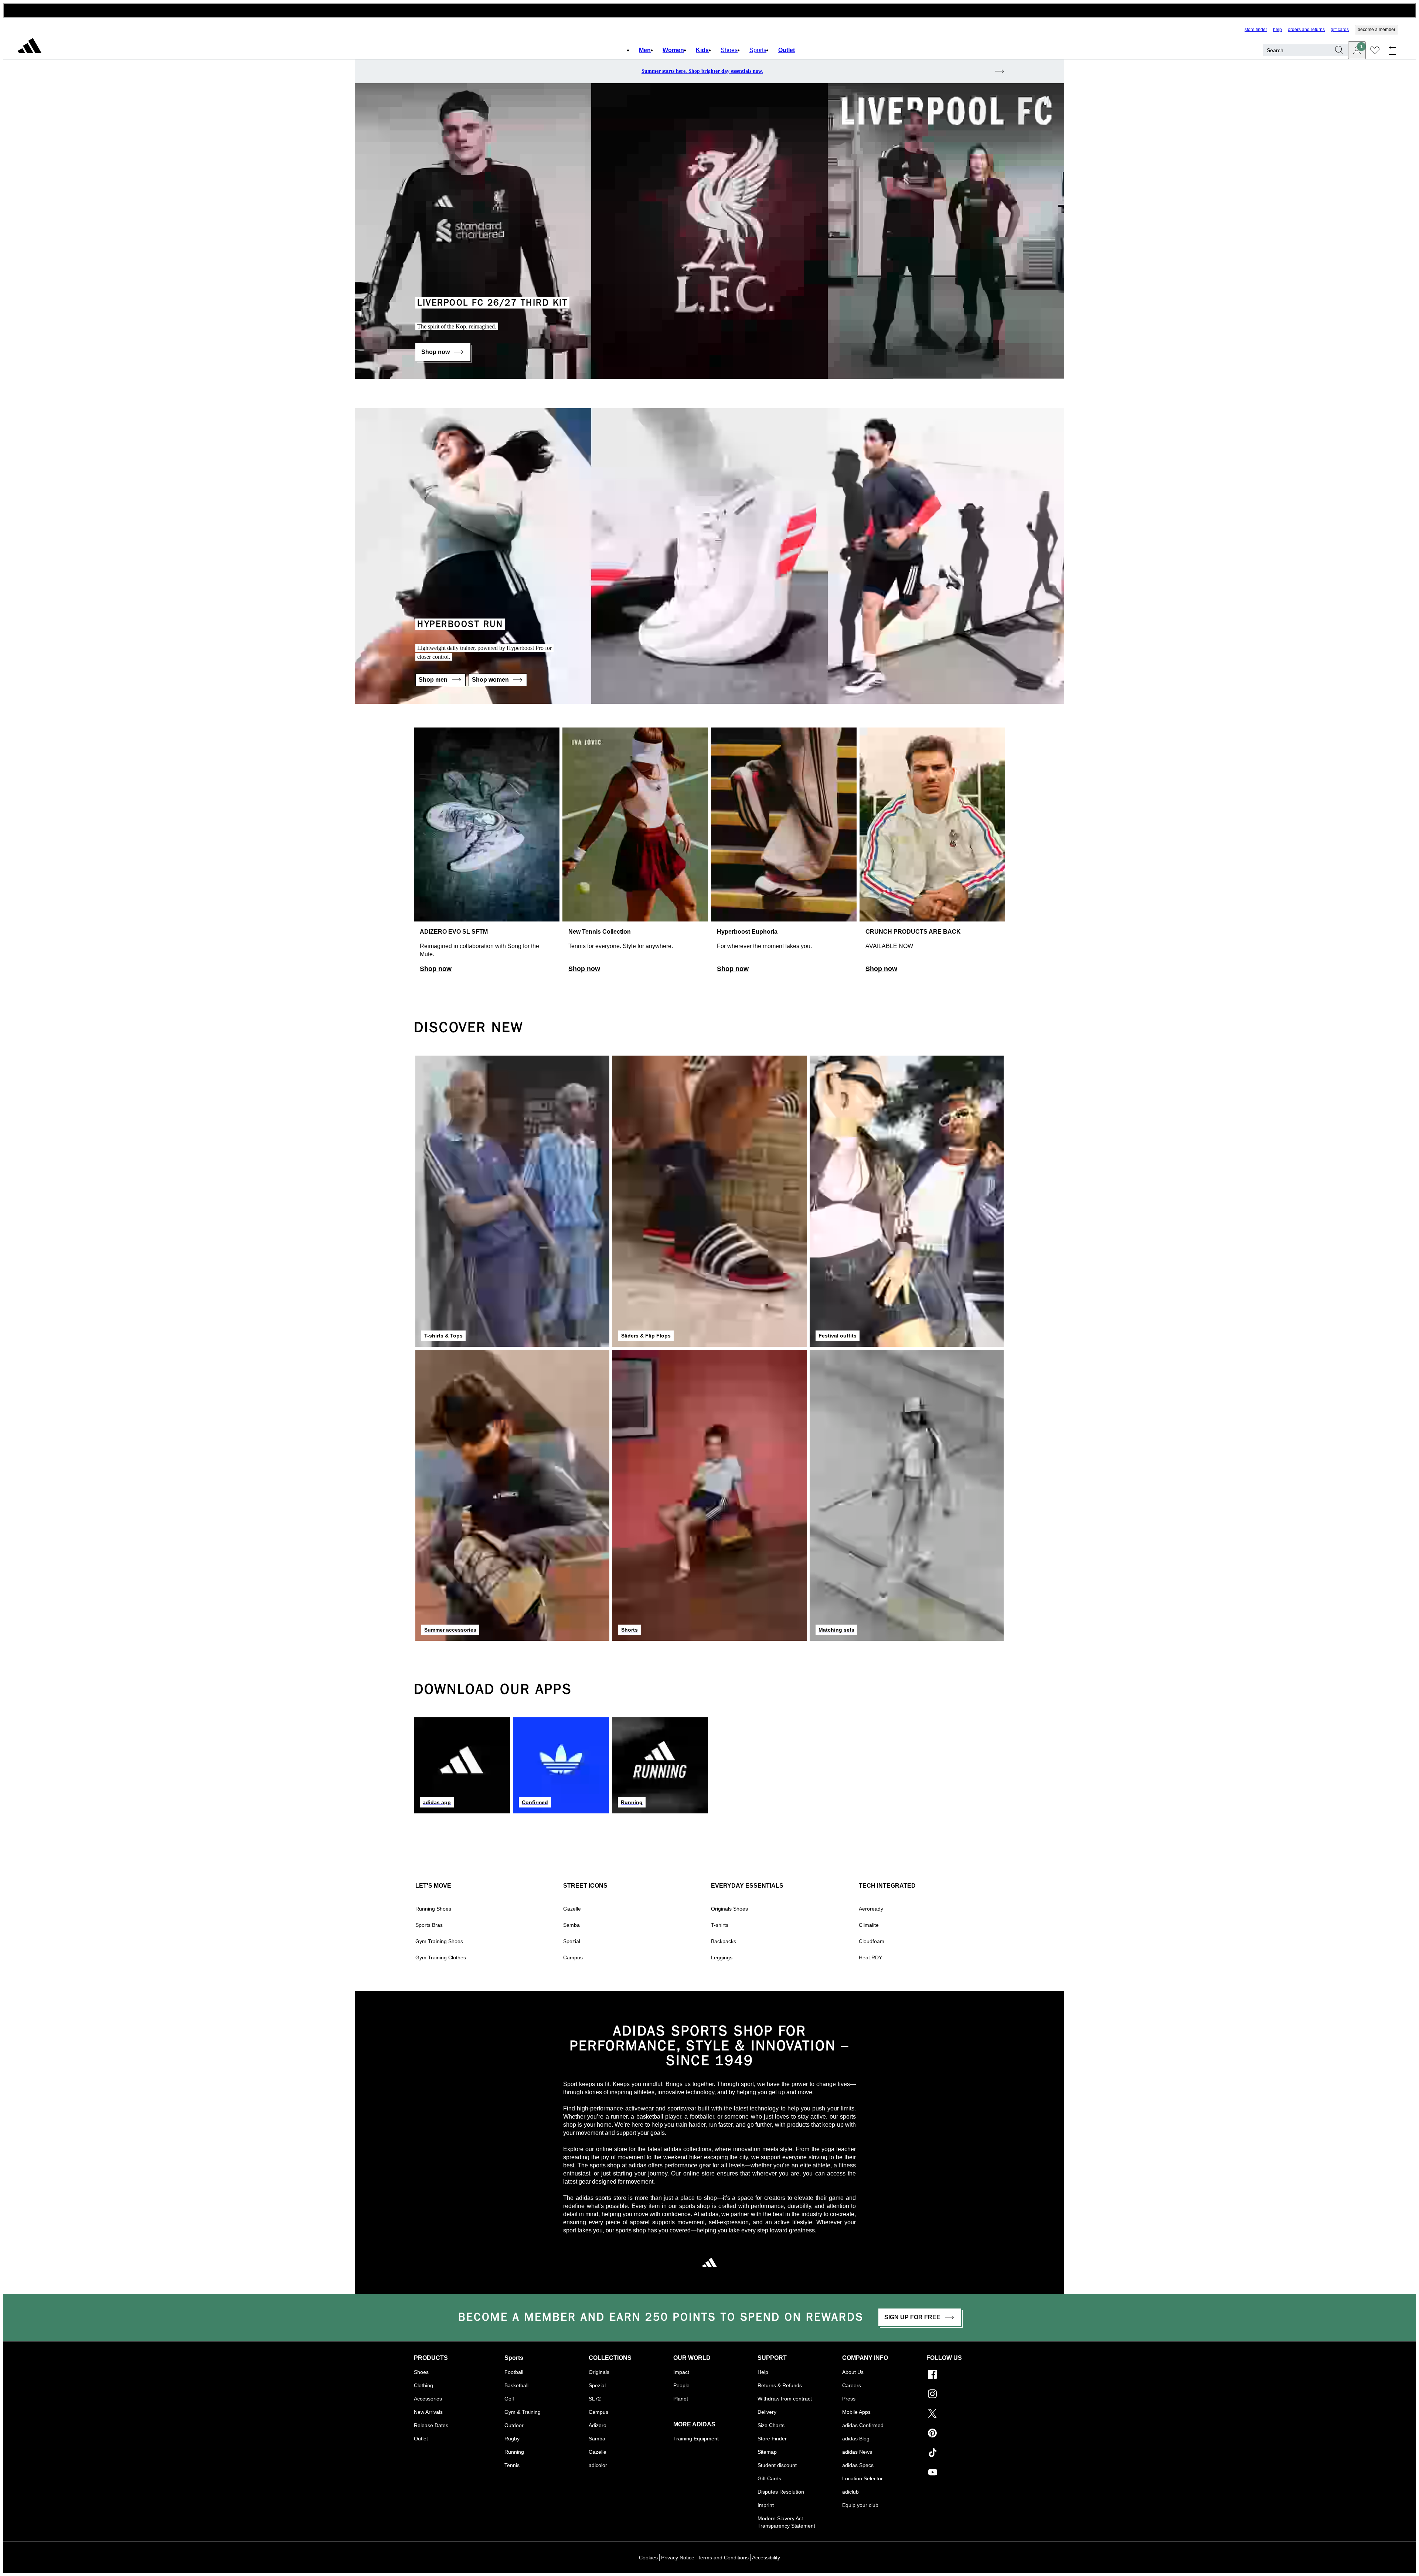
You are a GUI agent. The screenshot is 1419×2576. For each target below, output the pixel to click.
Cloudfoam (872, 1941)
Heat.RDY (870, 1957)
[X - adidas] (966, 2414)
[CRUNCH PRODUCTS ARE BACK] (932, 853)
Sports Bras (429, 1925)
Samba (571, 1925)
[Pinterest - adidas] (966, 2434)
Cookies (648, 2558)
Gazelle (572, 1909)
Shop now (436, 969)
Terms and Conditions (723, 2558)
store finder (1256, 30)
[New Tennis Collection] (635, 853)
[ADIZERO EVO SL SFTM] (487, 853)
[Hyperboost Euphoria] (784, 853)
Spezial (572, 1941)
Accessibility (766, 2558)
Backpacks (724, 1941)
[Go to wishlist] (1375, 50)
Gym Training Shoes (439, 1941)
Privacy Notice (678, 2558)
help (1277, 30)
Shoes (729, 50)
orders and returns (1306, 30)
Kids (702, 50)
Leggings (722, 1957)
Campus (573, 1957)
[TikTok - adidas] (966, 2454)
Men (645, 50)
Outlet (787, 50)
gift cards (1340, 30)
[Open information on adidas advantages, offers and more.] (709, 10)
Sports (758, 50)
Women (673, 50)
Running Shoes (433, 1909)
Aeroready (871, 1909)
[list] (709, 853)
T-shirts (720, 1925)
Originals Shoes (729, 1909)
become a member (1377, 30)
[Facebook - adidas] (966, 2375)
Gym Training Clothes (441, 1957)
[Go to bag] (1392, 50)
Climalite (869, 1925)
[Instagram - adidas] (966, 2395)
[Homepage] (30, 47)
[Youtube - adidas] (966, 2473)
